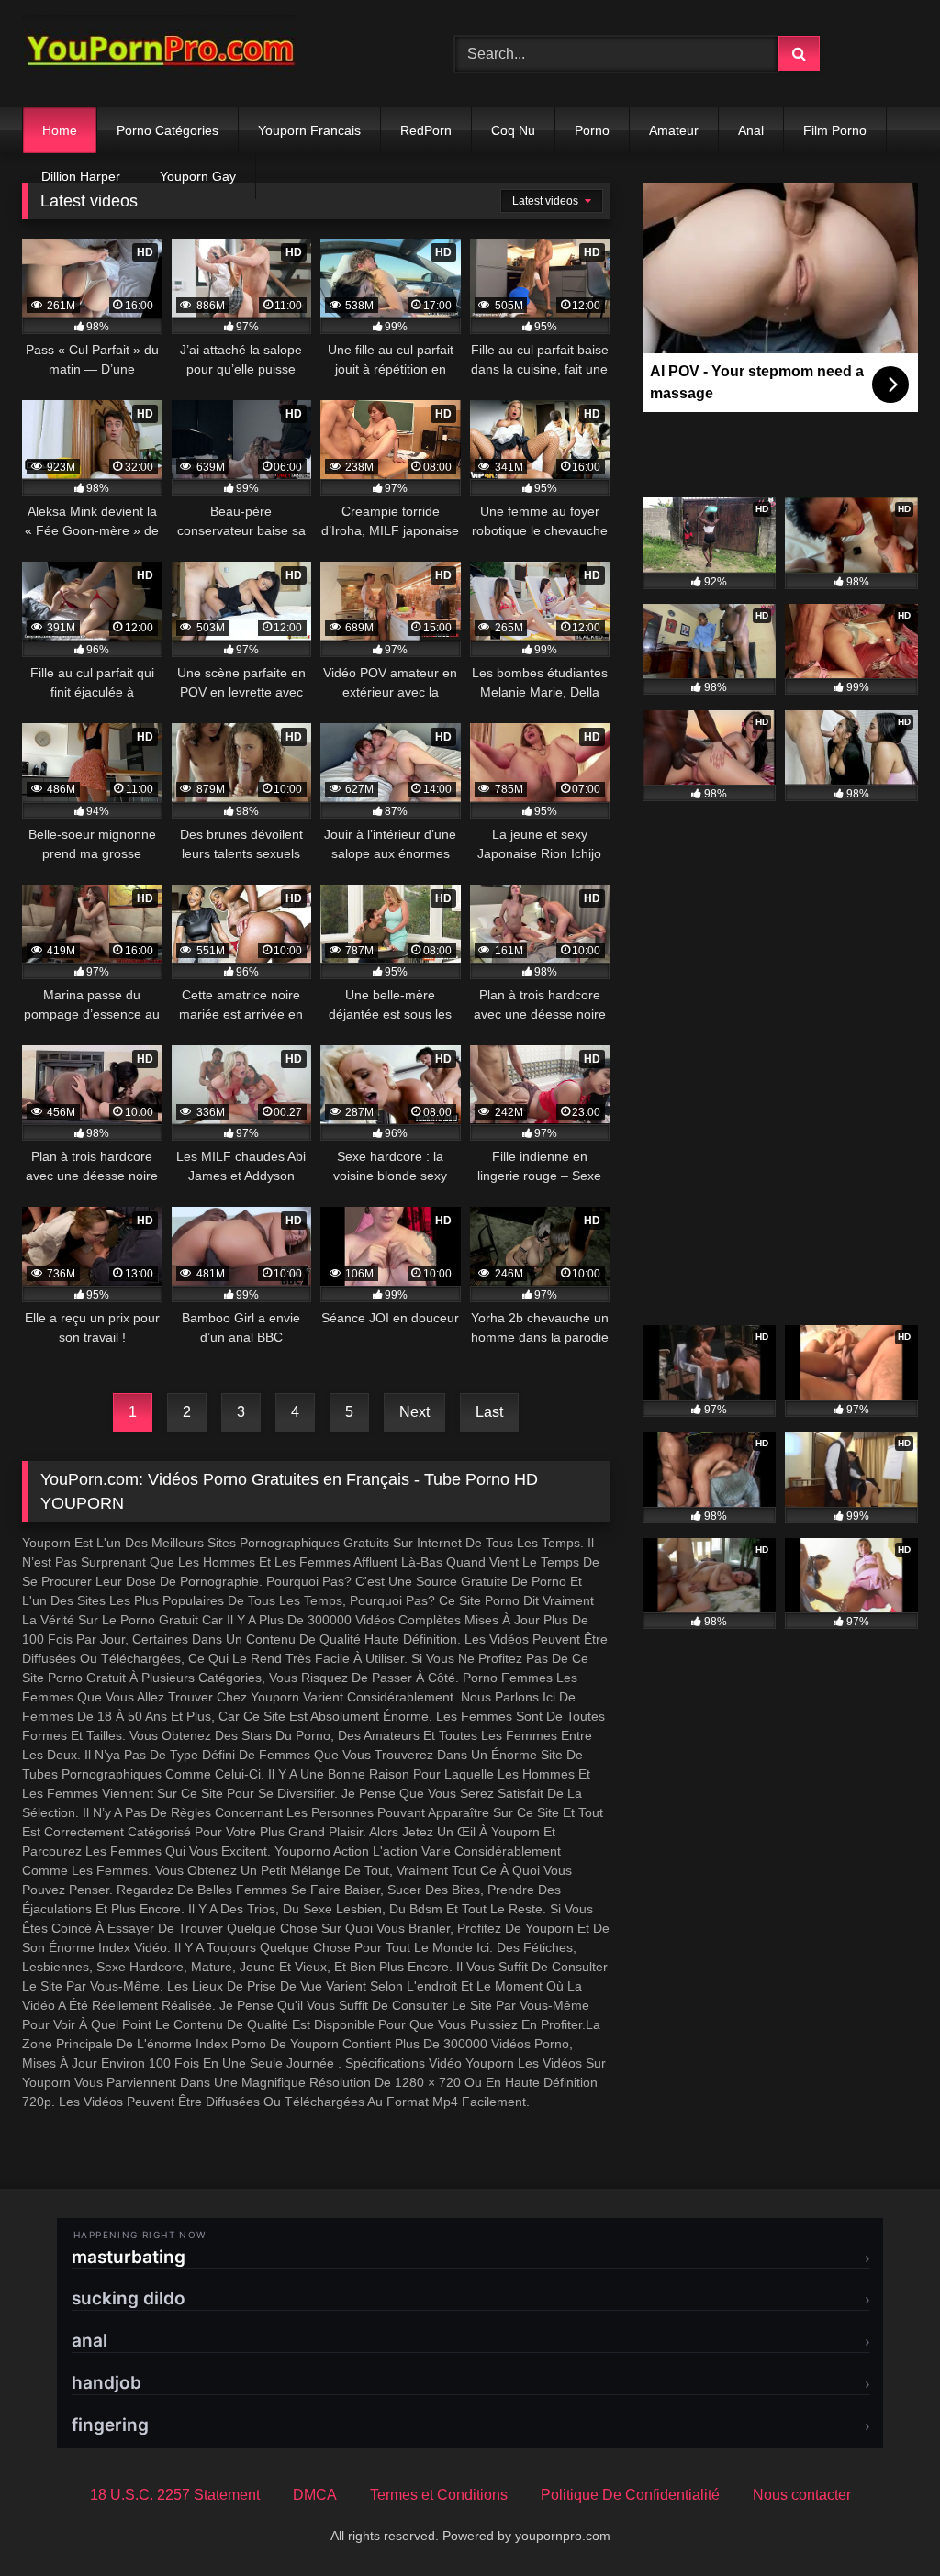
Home (60, 130)
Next (414, 1412)
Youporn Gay (198, 176)
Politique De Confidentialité (630, 2495)
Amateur (674, 130)
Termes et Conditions (439, 2495)
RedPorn (426, 130)
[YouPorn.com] (210, 54)
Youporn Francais (309, 130)
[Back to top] (883, 2521)
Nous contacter (802, 2495)
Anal (751, 130)
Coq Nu (513, 130)
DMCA (315, 2495)
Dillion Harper (81, 176)
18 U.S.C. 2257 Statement (175, 2495)
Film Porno (835, 130)
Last (489, 1412)
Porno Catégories (168, 130)
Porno (592, 130)
